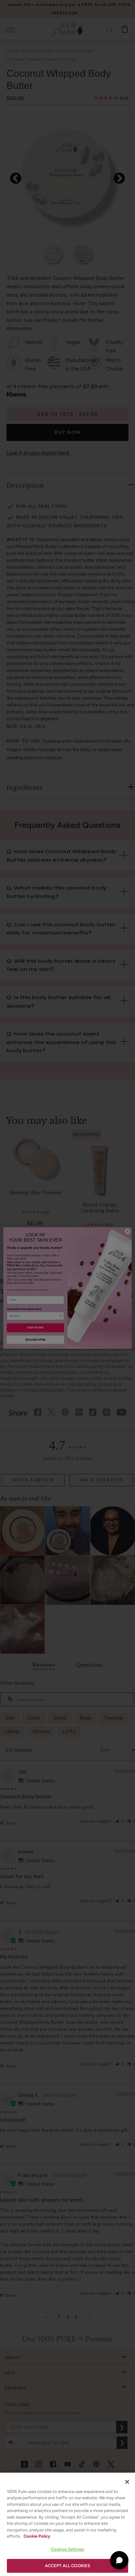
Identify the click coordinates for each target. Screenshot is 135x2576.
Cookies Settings (67, 2549)
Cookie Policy (37, 2536)
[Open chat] (119, 2560)
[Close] (127, 2482)
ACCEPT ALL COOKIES (67, 2566)
